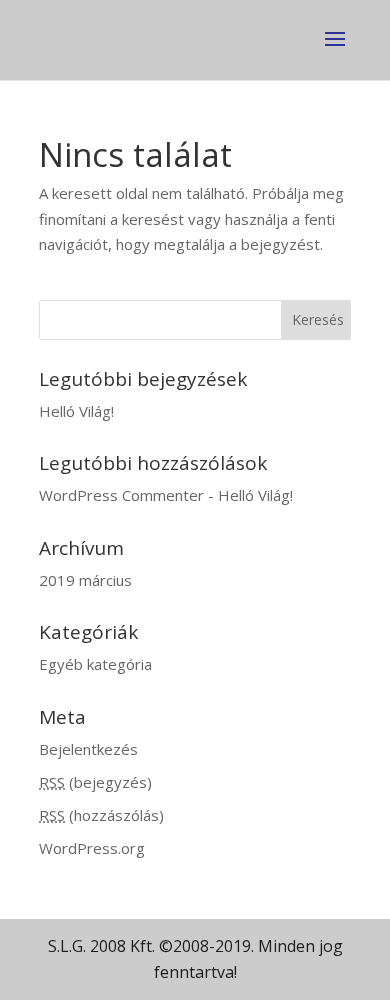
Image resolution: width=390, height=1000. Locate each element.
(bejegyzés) (95, 782)
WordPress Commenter (121, 495)
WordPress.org (92, 848)
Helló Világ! (76, 411)
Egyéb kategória (95, 664)
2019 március (85, 580)
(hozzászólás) (101, 815)
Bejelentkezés (88, 749)
